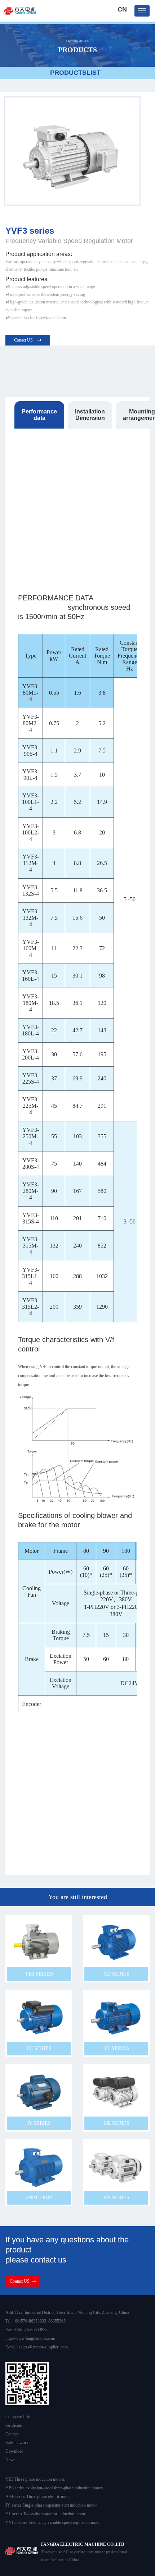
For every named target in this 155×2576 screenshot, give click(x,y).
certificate (14, 2425)
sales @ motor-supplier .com (43, 2347)
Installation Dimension (90, 415)
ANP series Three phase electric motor (38, 2497)
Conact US (25, 340)
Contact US (21, 2281)
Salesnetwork (17, 2443)
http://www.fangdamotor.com (30, 2338)
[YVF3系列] (72, 151)
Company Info (18, 2417)
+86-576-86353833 (29, 2321)
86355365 (57, 2321)
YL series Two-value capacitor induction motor (45, 2514)
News (10, 2460)
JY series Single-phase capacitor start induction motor (51, 2505)
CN (122, 9)
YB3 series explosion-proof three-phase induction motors (54, 2488)
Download (14, 2451)
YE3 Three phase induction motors (35, 2479)
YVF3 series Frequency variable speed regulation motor (53, 2522)
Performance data (39, 415)
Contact (12, 2434)
